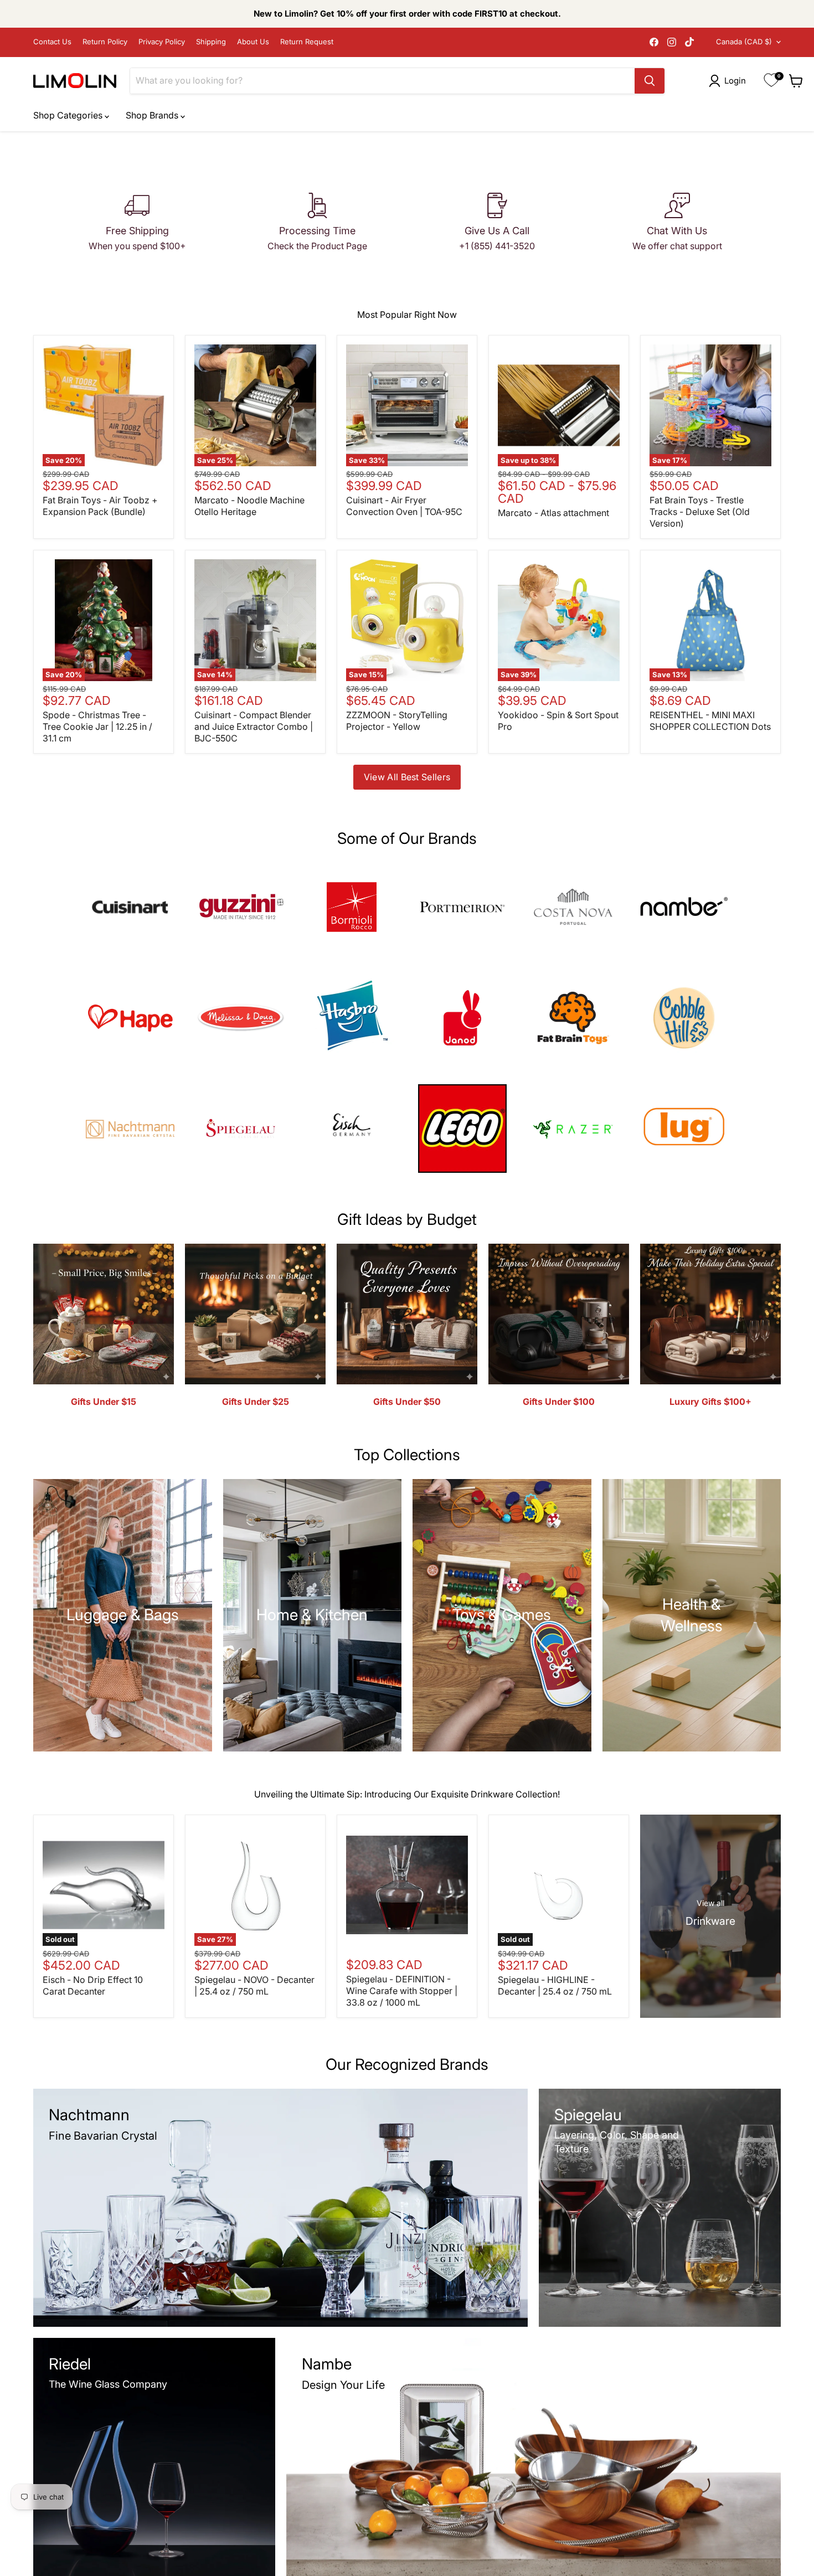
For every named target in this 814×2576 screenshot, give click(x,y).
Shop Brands (153, 115)
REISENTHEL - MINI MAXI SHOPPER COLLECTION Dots (710, 721)
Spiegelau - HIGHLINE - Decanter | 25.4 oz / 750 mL (555, 1985)
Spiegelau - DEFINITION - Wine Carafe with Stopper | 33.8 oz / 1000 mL (402, 1991)
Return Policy (105, 42)
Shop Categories (69, 115)
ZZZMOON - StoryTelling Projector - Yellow (397, 721)
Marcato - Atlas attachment (553, 513)
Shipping (211, 42)
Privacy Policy (162, 42)
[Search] (650, 81)
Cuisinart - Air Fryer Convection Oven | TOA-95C (404, 506)
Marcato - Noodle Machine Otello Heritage (249, 506)
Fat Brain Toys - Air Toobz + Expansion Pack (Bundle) (100, 506)
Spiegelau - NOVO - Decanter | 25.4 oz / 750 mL (254, 1985)
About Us (253, 42)
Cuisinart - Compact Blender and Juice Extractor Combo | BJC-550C (254, 727)
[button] (730, 81)
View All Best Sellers (407, 777)
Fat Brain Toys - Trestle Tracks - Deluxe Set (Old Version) (700, 512)
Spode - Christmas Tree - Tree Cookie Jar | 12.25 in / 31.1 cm (97, 727)
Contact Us (52, 42)
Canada (744, 42)
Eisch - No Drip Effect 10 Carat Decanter (93, 1985)
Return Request (307, 42)
